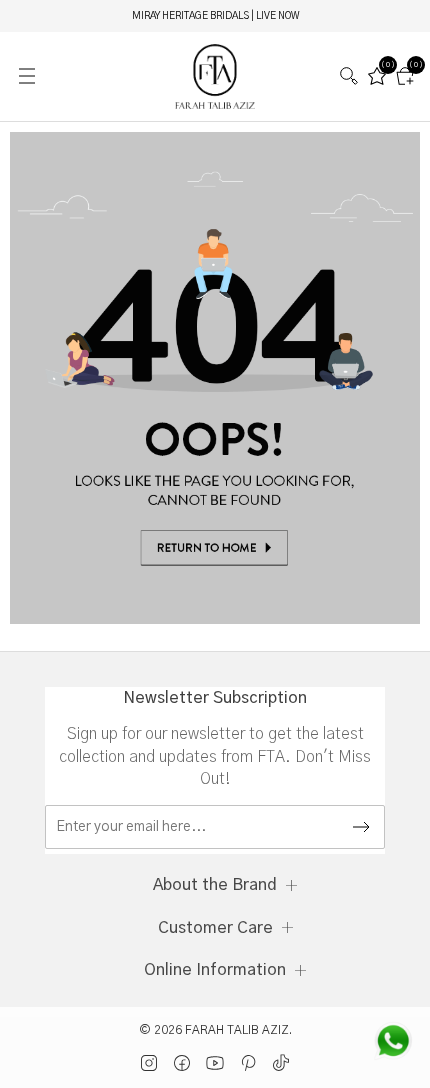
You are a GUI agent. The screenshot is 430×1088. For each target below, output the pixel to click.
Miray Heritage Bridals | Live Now (215, 16)
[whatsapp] (393, 1041)
